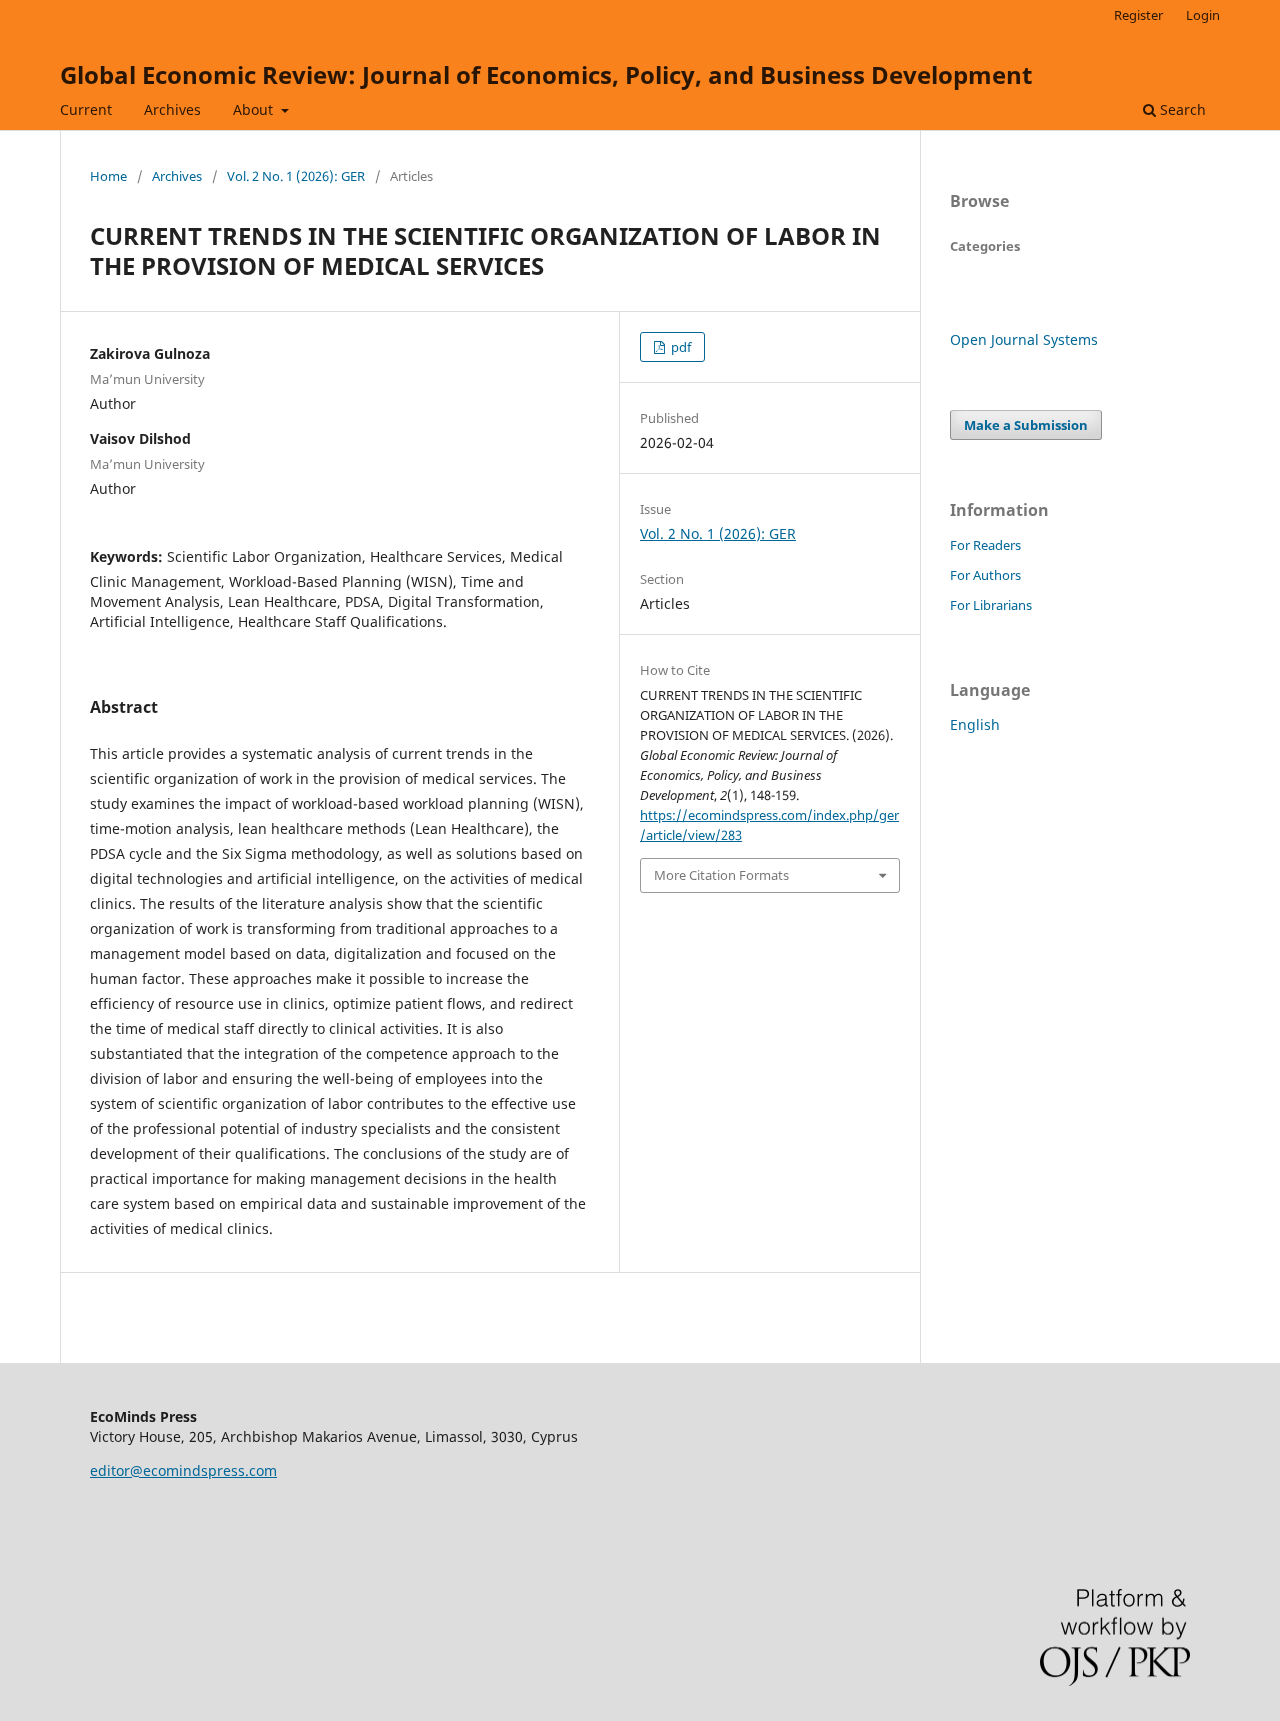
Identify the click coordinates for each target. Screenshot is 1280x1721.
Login (1203, 15)
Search (1181, 109)
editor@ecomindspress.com (183, 1470)
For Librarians (991, 605)
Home (108, 176)
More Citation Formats (721, 875)
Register (1138, 15)
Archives (172, 109)
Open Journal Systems (1024, 339)
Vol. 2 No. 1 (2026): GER (296, 176)
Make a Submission (1026, 425)
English (975, 724)
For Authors (985, 575)
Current (86, 109)
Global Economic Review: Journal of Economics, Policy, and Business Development (546, 74)
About (255, 109)
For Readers (985, 545)
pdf (679, 347)
